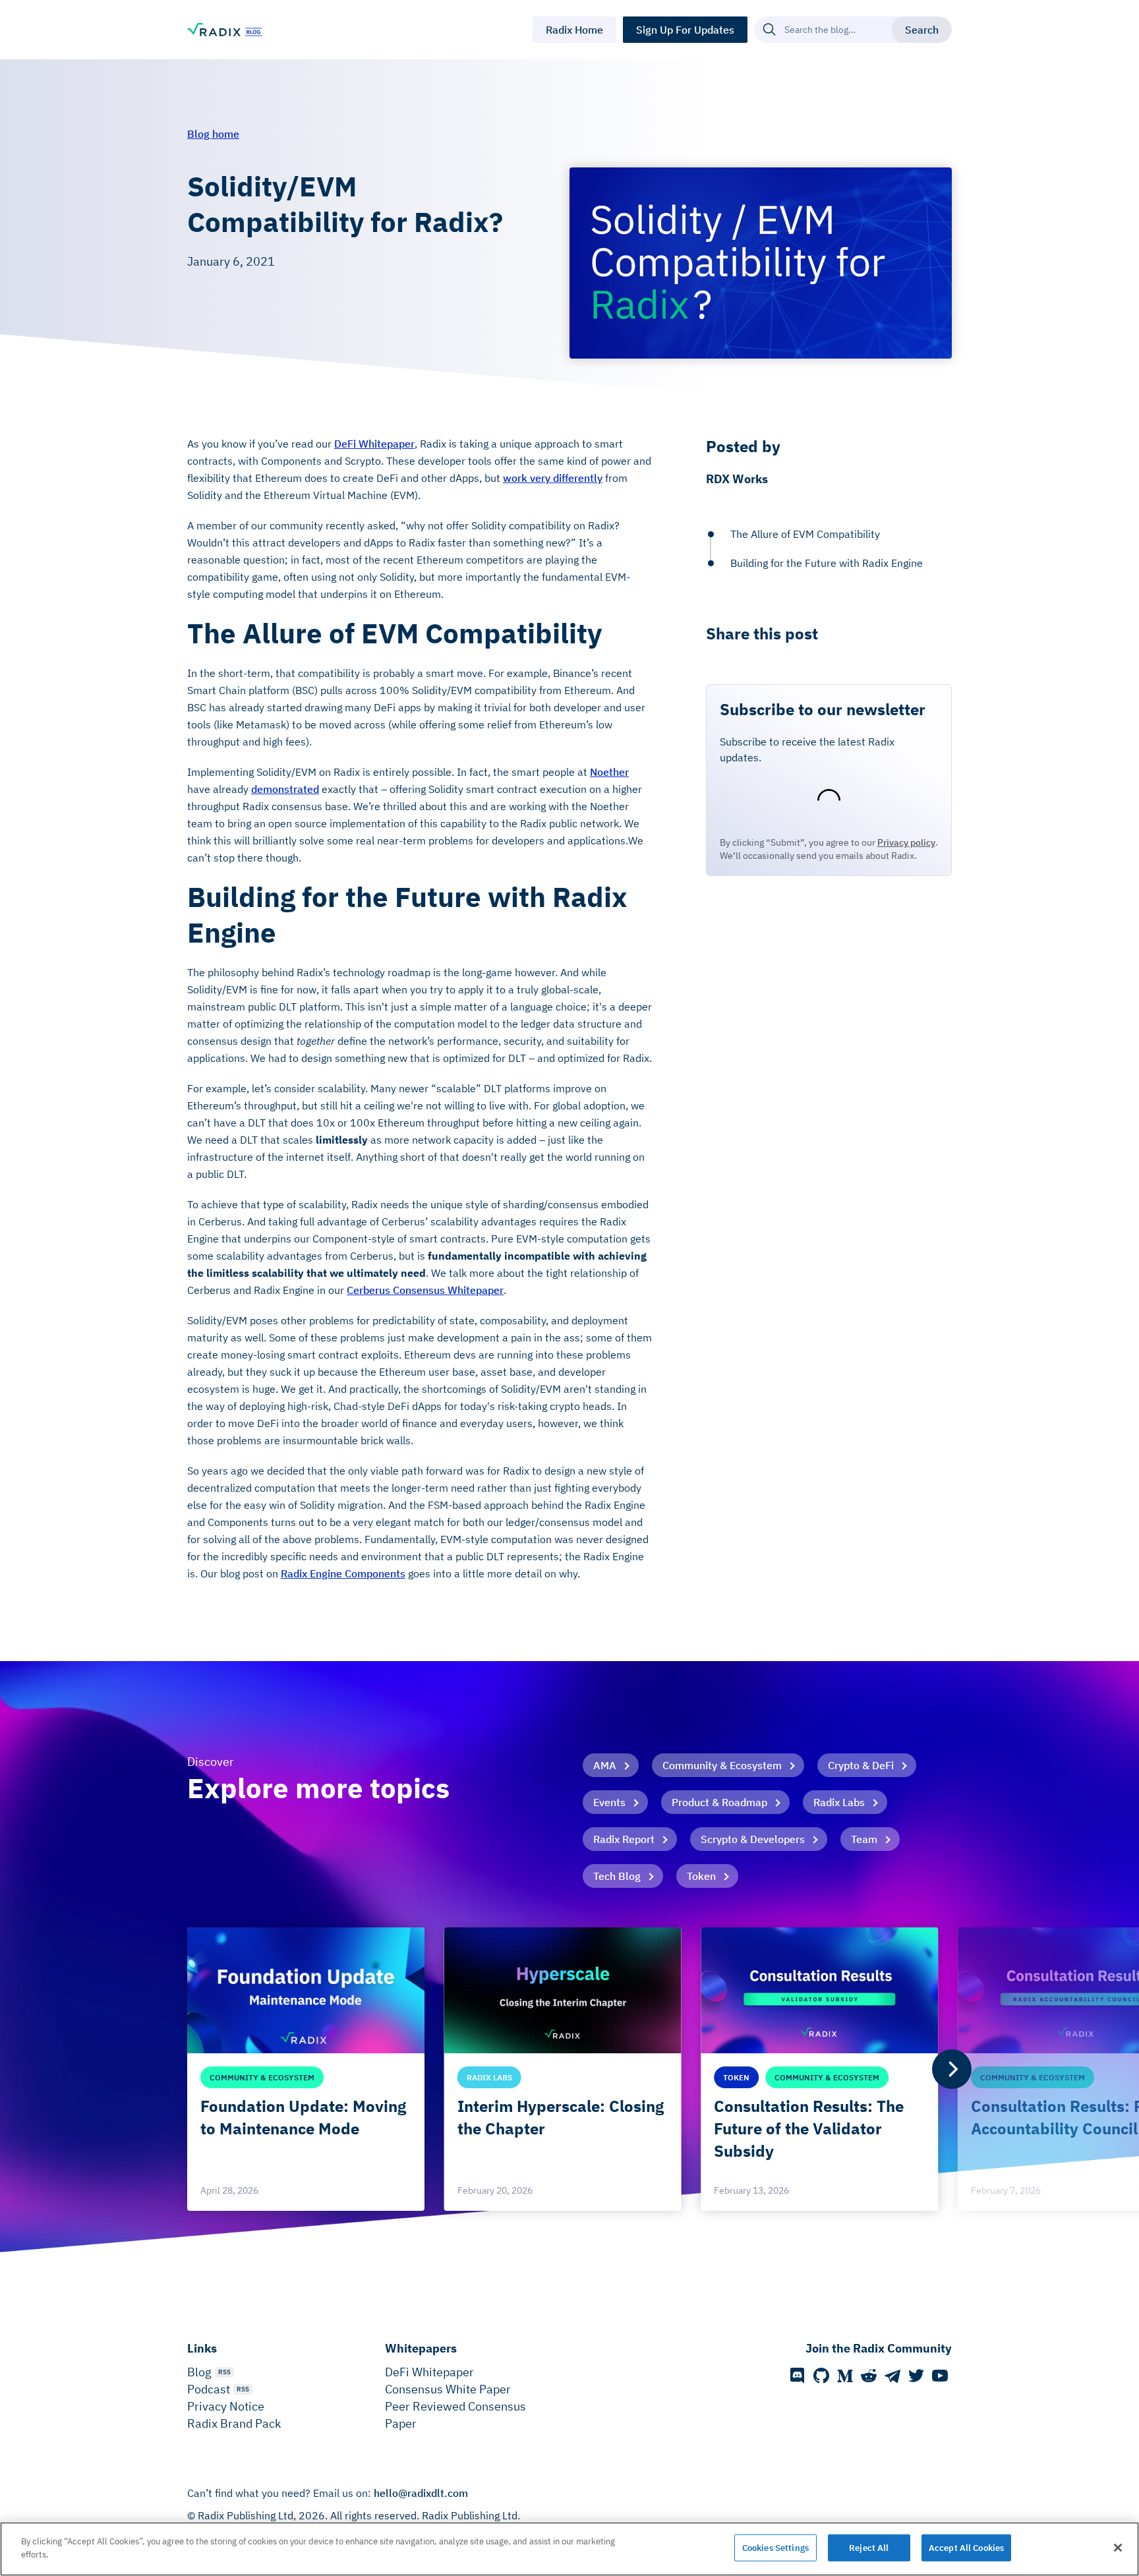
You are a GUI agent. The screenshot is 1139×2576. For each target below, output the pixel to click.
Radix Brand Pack (234, 2423)
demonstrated (285, 789)
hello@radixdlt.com (421, 2493)
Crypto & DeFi (861, 1765)
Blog (199, 2372)
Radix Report (624, 1839)
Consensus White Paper (448, 2389)
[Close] (1118, 2548)
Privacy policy (906, 842)
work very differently (553, 478)
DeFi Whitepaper (374, 444)
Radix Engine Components (343, 1573)
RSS (224, 2372)
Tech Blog (617, 1876)
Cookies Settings (775, 2548)
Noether (609, 772)
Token (701, 1876)
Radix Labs (839, 1802)
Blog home (213, 134)
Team (864, 1839)
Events (609, 1802)
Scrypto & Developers (753, 1839)
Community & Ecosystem (722, 1765)
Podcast (209, 2389)
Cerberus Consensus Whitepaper (425, 1290)
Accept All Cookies (966, 2548)
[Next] (952, 2069)
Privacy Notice (226, 2406)
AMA (605, 1765)
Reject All (869, 2548)
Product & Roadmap (719, 1802)
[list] (569, 2069)
